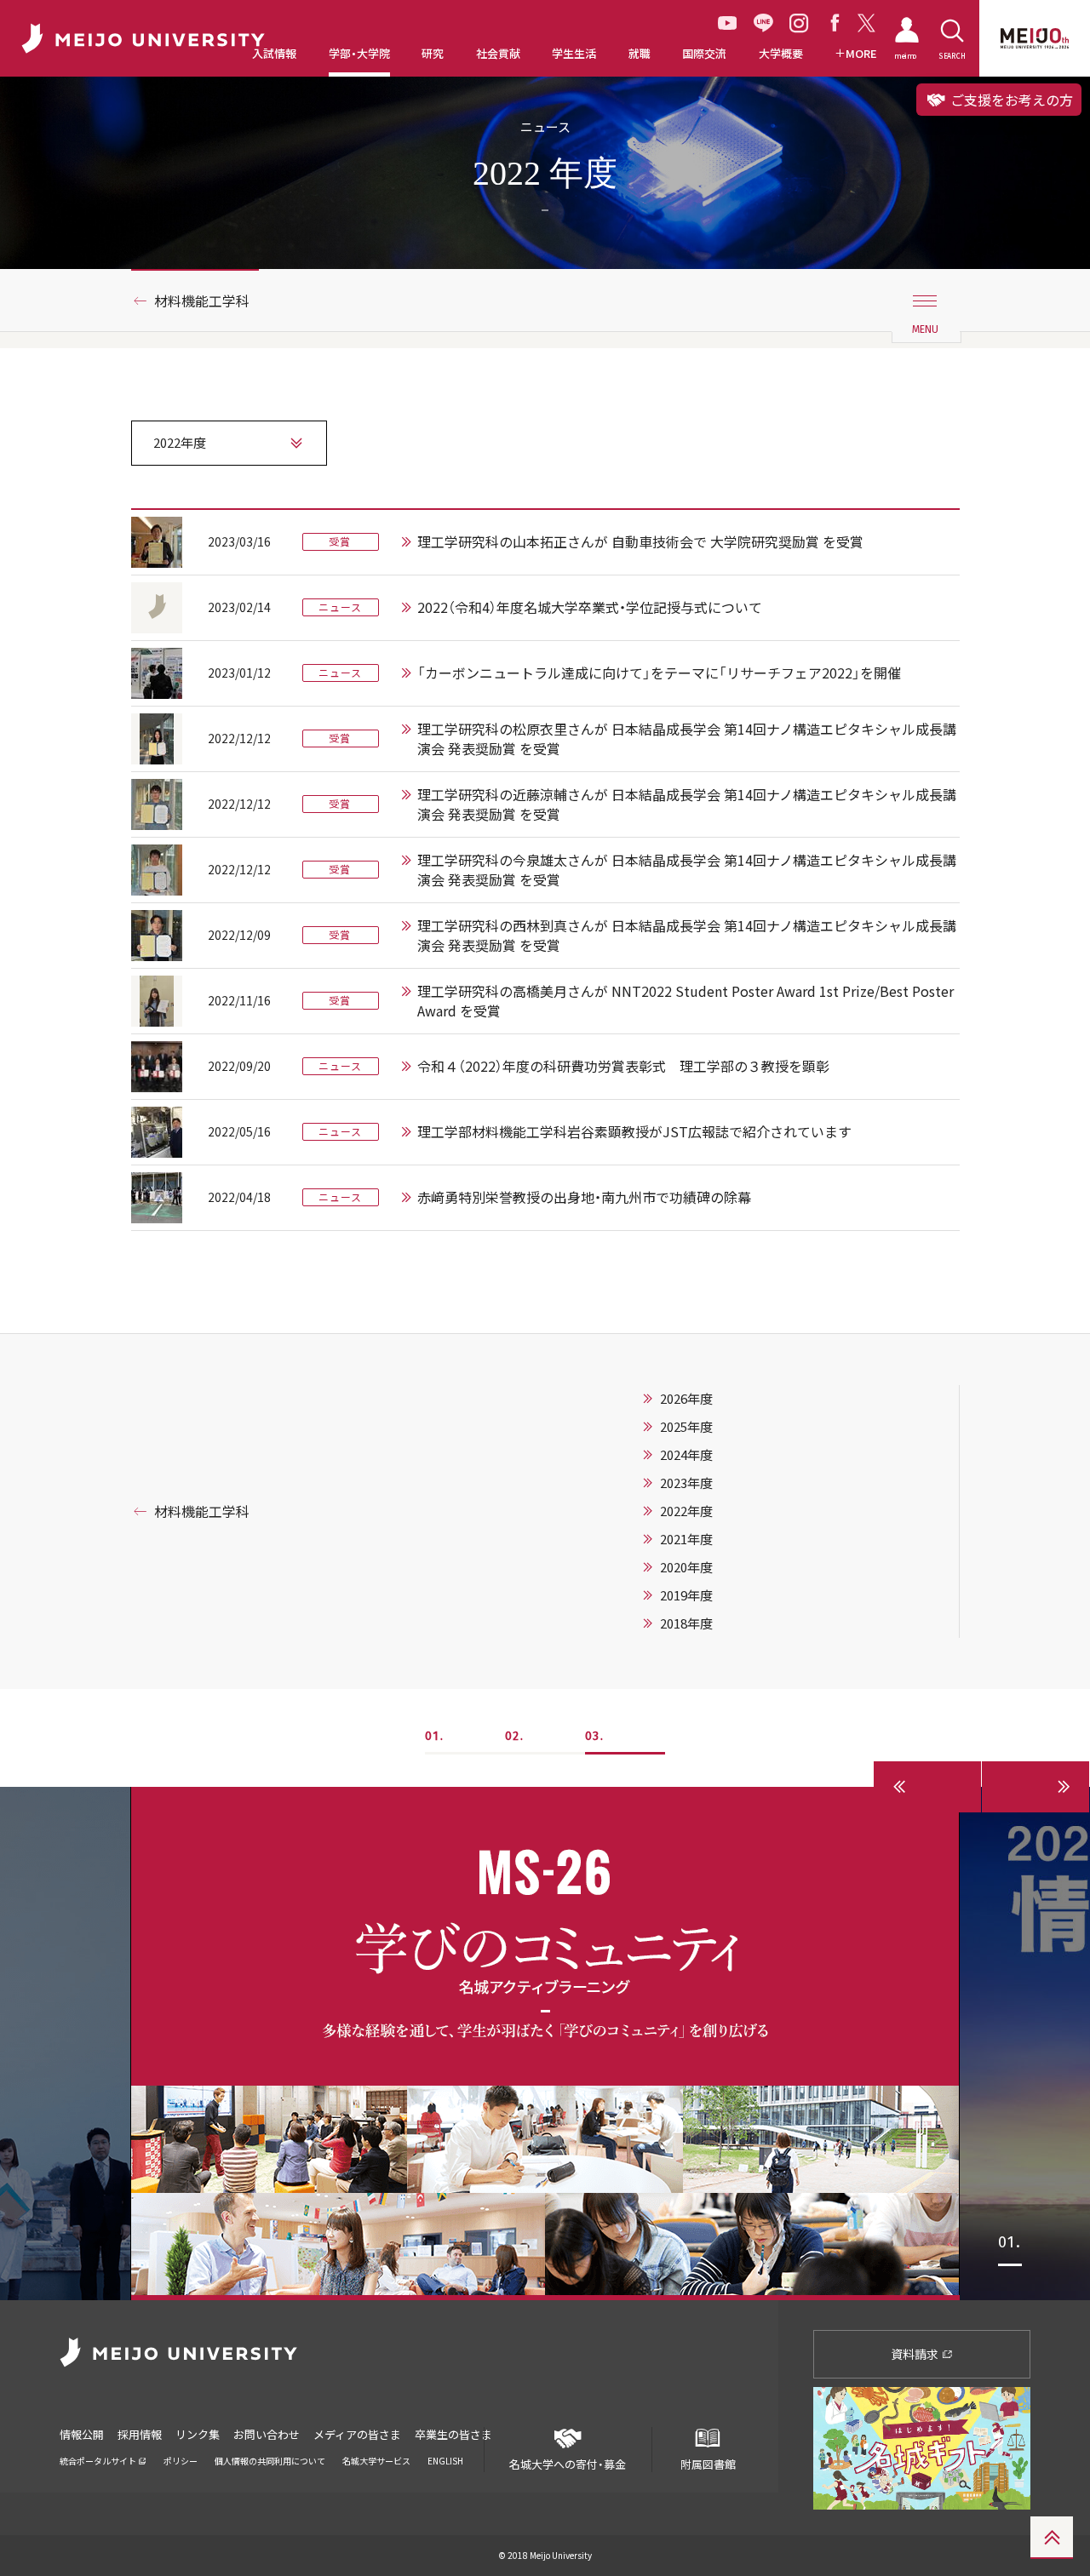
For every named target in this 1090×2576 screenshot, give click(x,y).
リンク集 (198, 2434)
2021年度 (686, 1539)
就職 (640, 54)
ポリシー (181, 2461)
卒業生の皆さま (453, 2434)
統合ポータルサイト (99, 2461)
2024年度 (686, 1455)
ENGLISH (445, 2461)
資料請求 (916, 2354)
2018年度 (686, 1623)
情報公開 (82, 2434)
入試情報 (274, 54)
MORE (861, 54)
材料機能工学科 (202, 301)
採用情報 (140, 2434)
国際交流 (704, 54)
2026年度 (686, 1399)
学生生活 (574, 54)
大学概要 (781, 54)
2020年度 (686, 1567)
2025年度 (686, 1427)
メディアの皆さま (357, 2434)
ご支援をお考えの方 (1010, 100)
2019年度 (686, 1595)
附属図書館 (708, 2464)
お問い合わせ (267, 2434)
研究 (433, 54)
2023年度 (686, 1483)
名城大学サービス (376, 2461)
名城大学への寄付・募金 (568, 2464)
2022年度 (686, 1511)
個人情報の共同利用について (270, 2461)
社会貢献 (498, 54)
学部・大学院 (359, 54)
